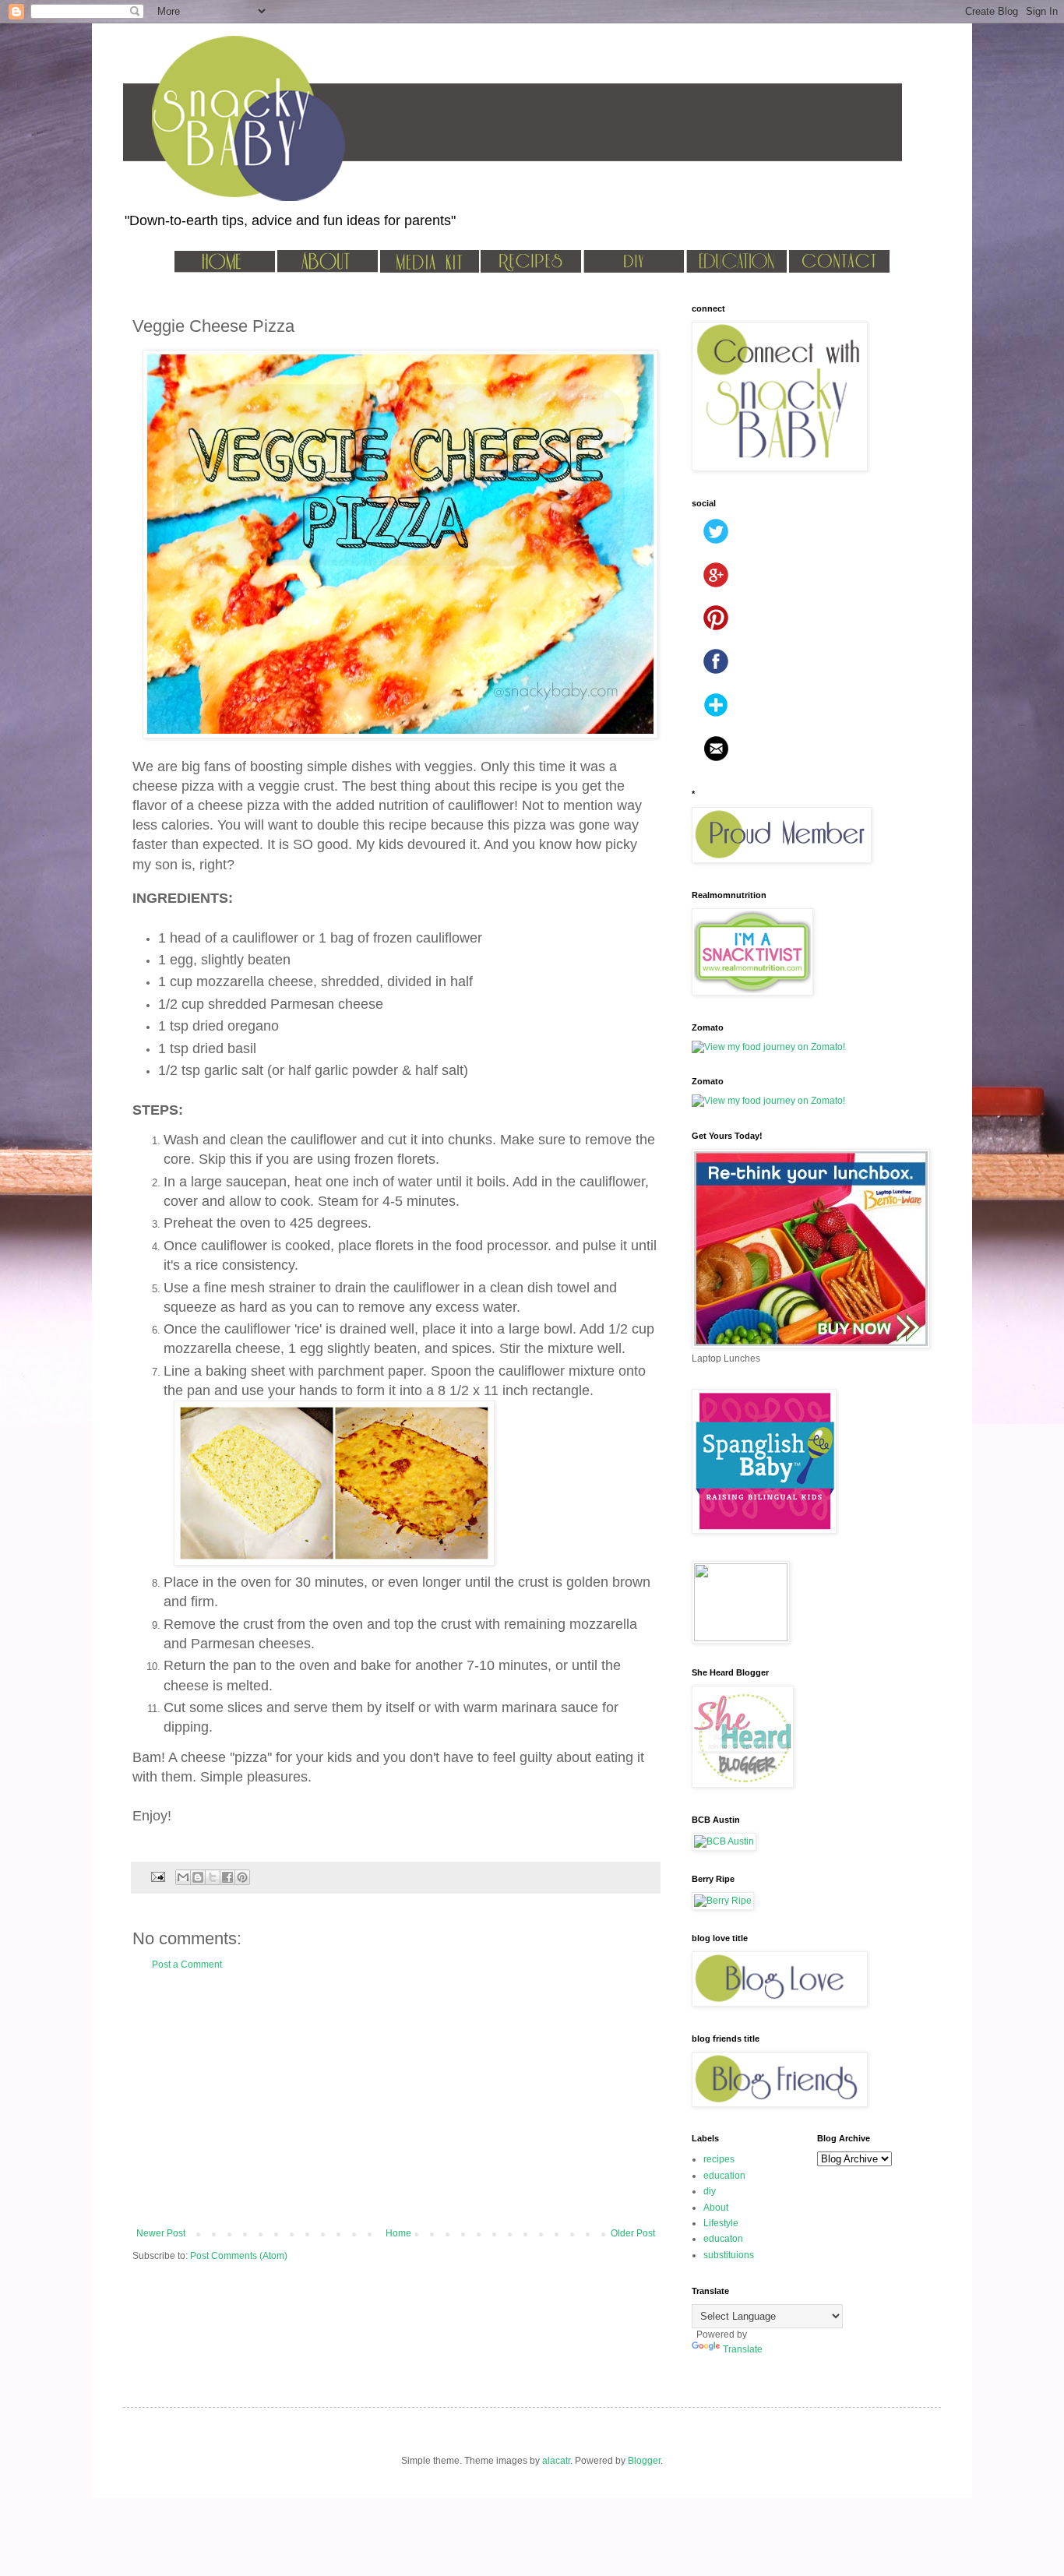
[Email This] (183, 1877)
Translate (743, 2349)
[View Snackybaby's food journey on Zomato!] (768, 1047)
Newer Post (161, 2233)
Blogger (644, 2461)
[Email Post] (157, 1876)
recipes (719, 2159)
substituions (729, 2255)
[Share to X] (213, 1877)
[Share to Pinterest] (242, 1877)
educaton (723, 2239)
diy (710, 2191)
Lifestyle (721, 2223)
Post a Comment (187, 1965)
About (716, 2208)
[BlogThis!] (198, 1877)
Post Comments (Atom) (239, 2256)
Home (398, 2233)
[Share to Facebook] (227, 1877)
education (724, 2176)
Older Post (633, 2233)
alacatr (556, 2461)
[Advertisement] (396, 2099)
